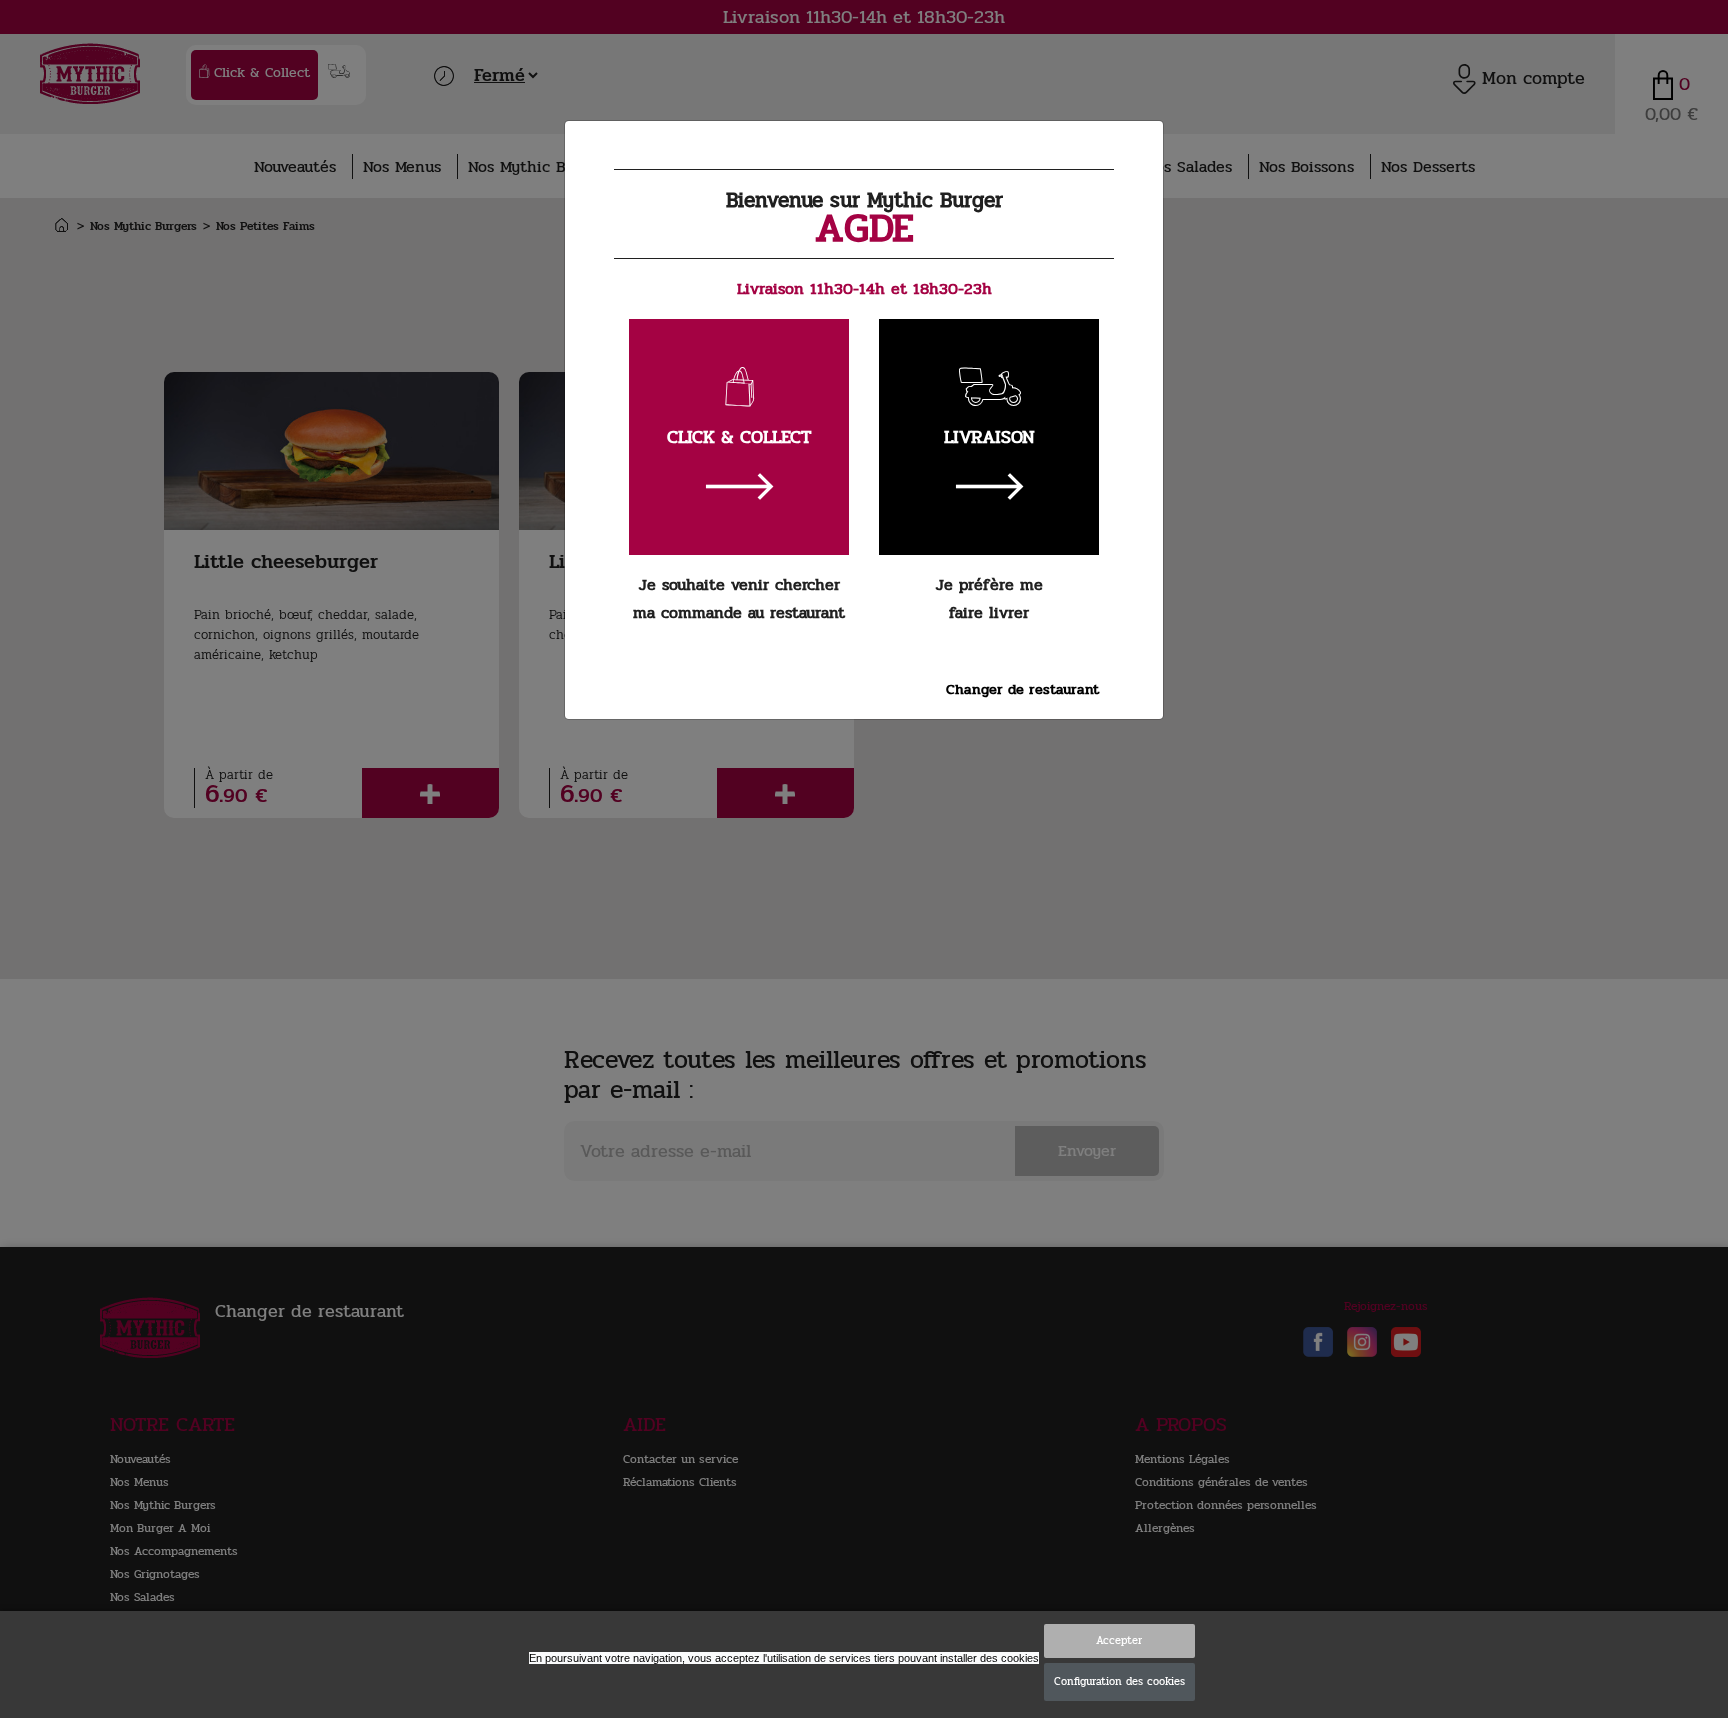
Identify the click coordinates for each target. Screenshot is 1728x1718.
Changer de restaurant (1022, 689)
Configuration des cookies (1119, 1681)
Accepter (1119, 1640)
